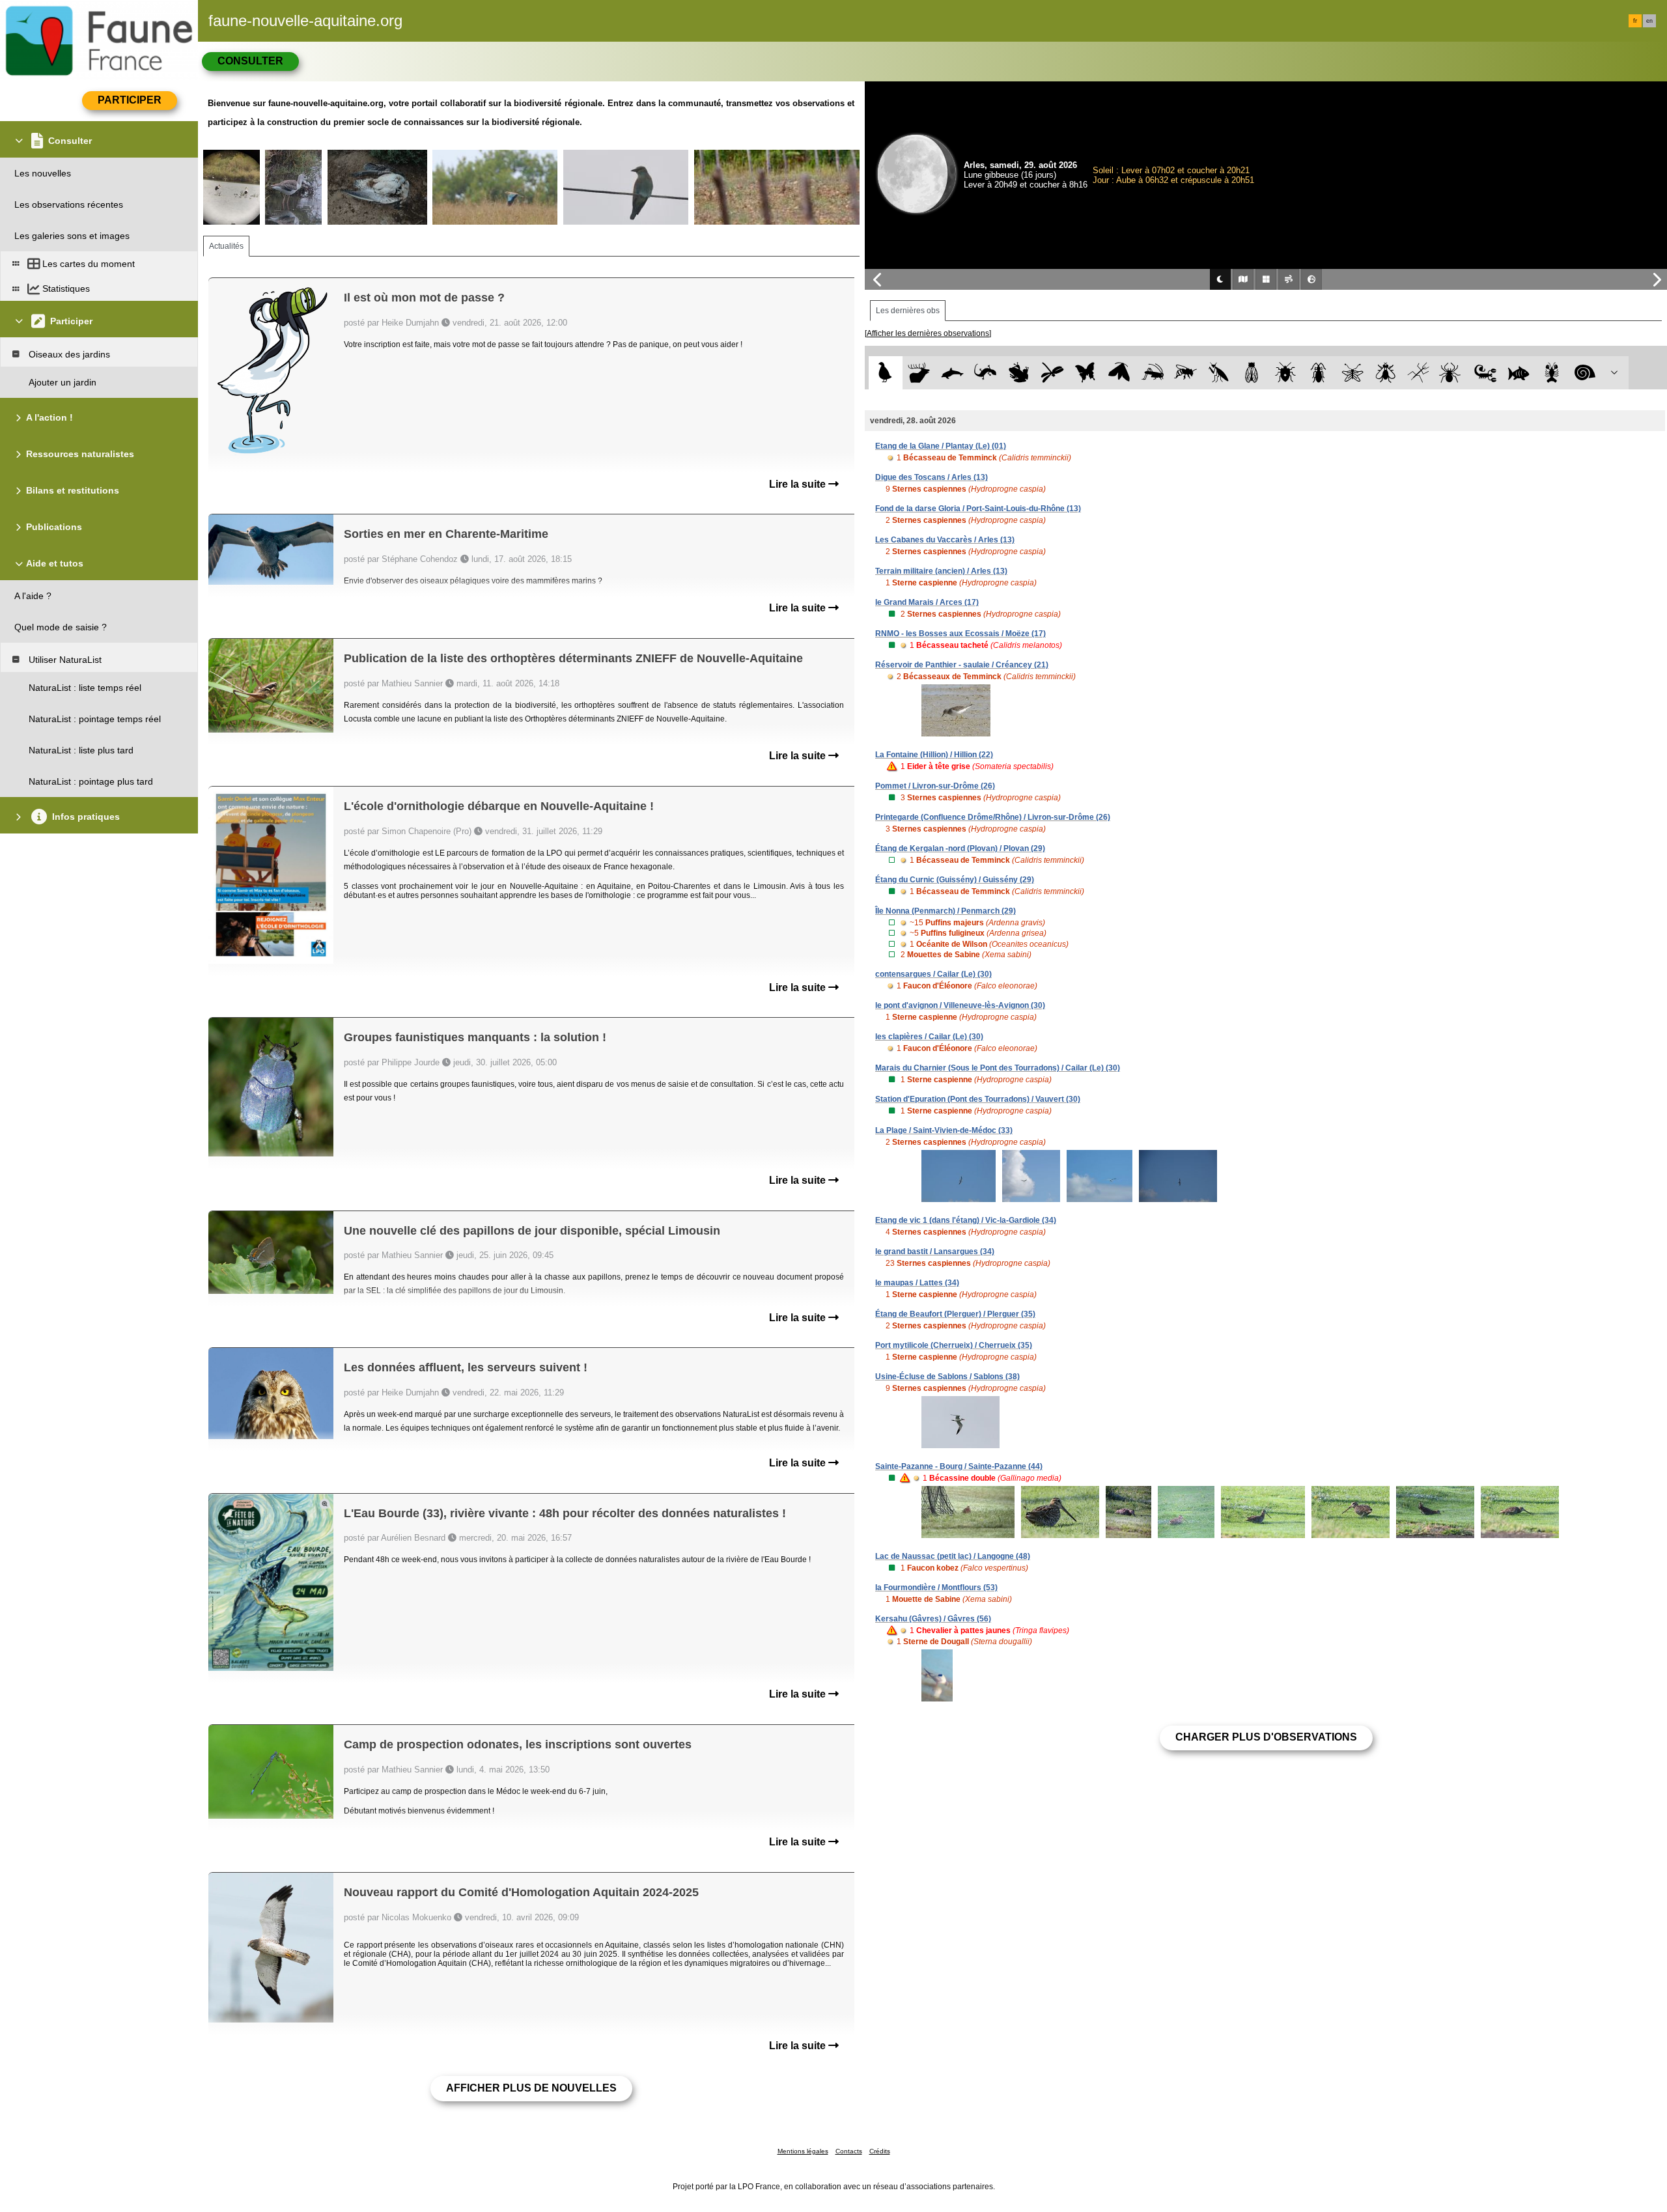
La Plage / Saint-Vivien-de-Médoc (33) (944, 1130)
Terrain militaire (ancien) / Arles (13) (941, 571)
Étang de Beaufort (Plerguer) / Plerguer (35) (955, 1314)
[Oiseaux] (885, 373)
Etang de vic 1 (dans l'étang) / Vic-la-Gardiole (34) (966, 1220)
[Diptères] (1385, 373)
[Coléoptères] (1319, 373)
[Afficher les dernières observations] (928, 333)
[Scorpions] (1486, 373)
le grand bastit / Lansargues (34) (935, 1252)
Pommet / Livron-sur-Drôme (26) (935, 786)
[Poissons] (1519, 373)
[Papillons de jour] (1086, 373)
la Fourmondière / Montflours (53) (936, 1588)
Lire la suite (799, 484)
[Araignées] (1452, 373)
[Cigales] (1252, 373)
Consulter (250, 61)
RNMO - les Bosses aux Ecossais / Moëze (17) (960, 634)
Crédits (880, 2151)
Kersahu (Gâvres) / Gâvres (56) (933, 1619)
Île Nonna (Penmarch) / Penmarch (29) (946, 911)
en (1649, 21)
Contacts (849, 2151)
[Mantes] (1219, 373)
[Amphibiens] (1019, 373)
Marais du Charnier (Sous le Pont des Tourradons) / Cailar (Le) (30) (998, 1068)
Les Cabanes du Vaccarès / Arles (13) (945, 540)
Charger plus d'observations (1266, 1737)
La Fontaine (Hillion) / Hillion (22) (934, 755)
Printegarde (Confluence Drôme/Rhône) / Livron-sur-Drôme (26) (993, 817)
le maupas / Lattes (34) (917, 1283)
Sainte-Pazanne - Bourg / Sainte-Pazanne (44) (959, 1466)
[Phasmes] (1419, 373)
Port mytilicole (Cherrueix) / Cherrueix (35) (954, 1345)
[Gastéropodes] (1585, 373)
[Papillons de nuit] (1119, 373)
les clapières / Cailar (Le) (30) (929, 1037)
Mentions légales (803, 2151)
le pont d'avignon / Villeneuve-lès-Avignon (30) (960, 1005)
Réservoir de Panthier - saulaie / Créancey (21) (962, 665)
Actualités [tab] (226, 246)
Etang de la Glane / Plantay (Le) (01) (941, 446)
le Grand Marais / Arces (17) (927, 602)
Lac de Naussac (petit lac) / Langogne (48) (953, 1556)
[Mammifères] (919, 373)
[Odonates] (1052, 373)
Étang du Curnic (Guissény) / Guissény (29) (955, 880)
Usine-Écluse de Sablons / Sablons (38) (947, 1377)
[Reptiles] (986, 373)
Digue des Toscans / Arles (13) (932, 477)
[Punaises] (1286, 373)
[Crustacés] (1552, 373)
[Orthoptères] (1152, 373)
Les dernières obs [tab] (908, 311)
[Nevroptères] (1352, 373)
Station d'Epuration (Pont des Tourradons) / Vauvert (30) (978, 1099)
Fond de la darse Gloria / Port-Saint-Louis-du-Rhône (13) (978, 509)
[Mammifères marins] (952, 373)
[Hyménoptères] (1185, 373)
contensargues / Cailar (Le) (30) (933, 974)
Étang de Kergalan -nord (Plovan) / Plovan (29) (960, 848)
